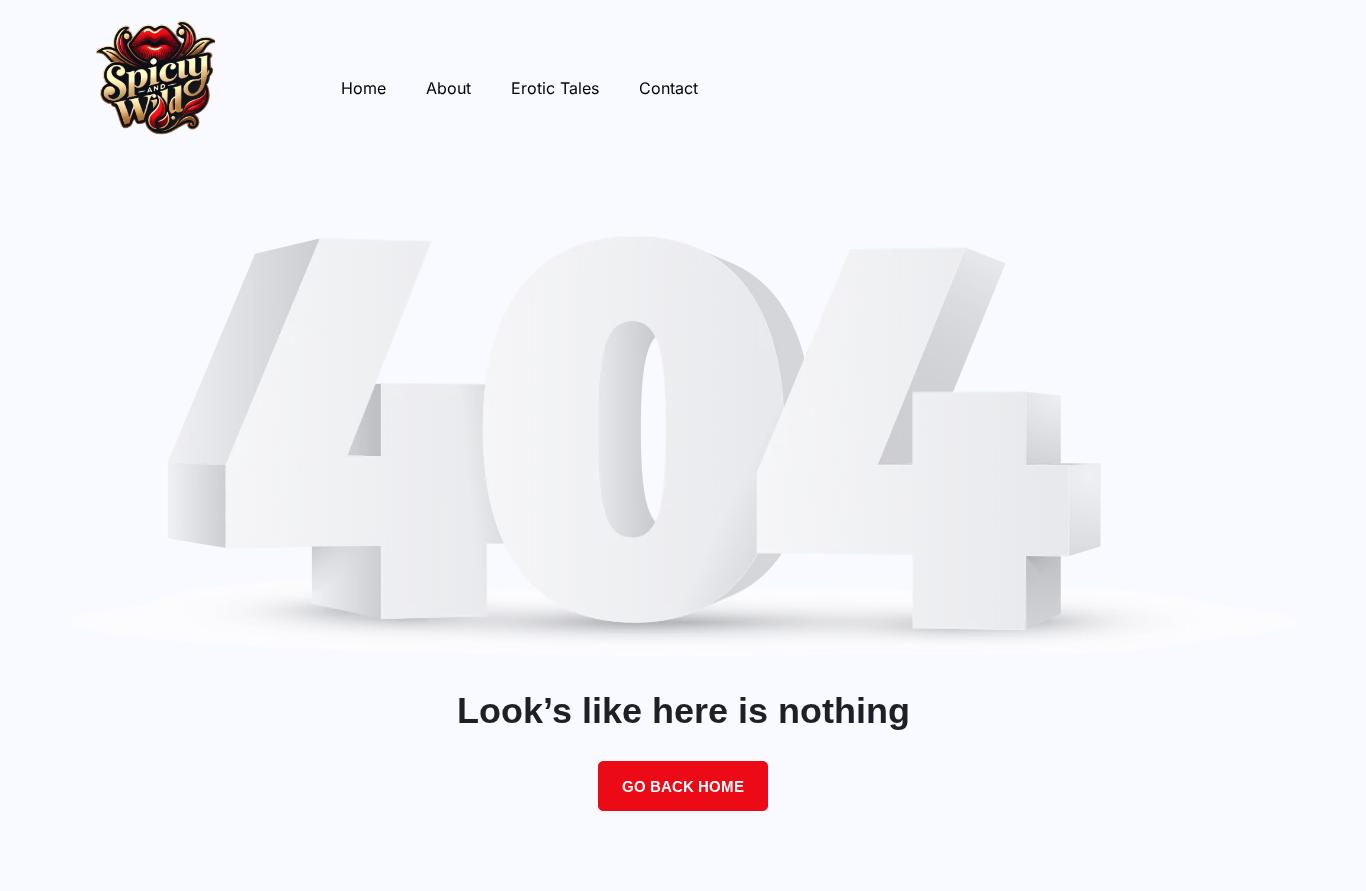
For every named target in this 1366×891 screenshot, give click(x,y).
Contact (668, 88)
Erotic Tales (555, 88)
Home (363, 88)
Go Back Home (683, 786)
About (448, 88)
